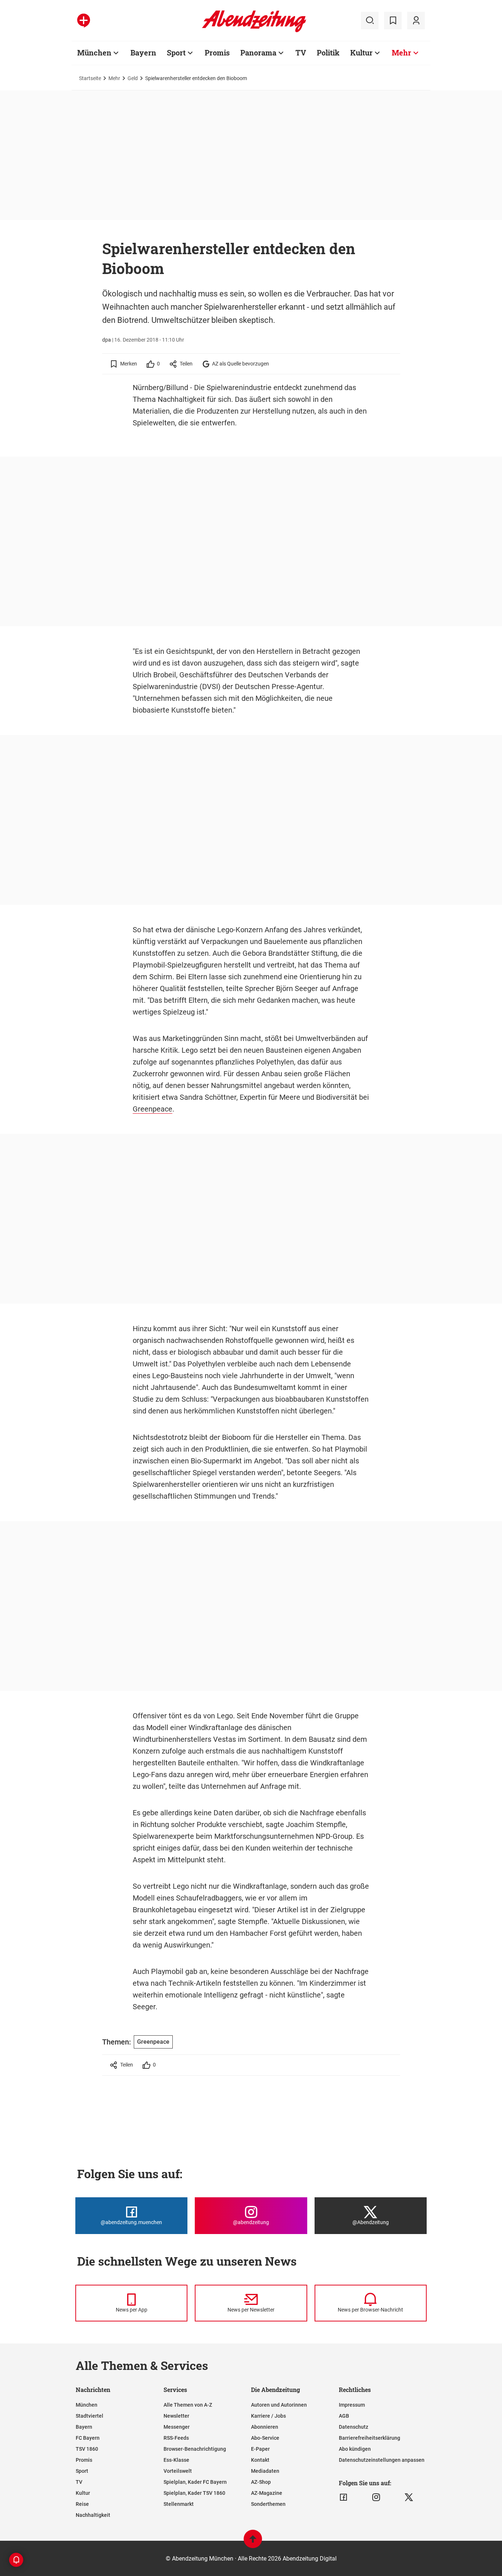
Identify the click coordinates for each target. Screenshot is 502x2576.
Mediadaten (265, 2471)
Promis (217, 53)
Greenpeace (153, 1109)
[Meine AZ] (416, 21)
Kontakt (260, 2460)
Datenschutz (354, 2427)
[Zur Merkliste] (393, 21)
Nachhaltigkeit (93, 2515)
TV (301, 53)
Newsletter (176, 2416)
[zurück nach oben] (253, 2542)
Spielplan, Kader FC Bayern (195, 2482)
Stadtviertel (89, 2416)
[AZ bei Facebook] (343, 2497)
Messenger (177, 2427)
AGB (344, 2416)
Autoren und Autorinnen (279, 2405)
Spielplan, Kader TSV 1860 (194, 2493)
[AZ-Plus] (84, 21)
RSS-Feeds (176, 2438)
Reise (82, 2504)
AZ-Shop (261, 2482)
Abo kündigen (355, 2449)
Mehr (401, 53)
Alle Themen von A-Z (188, 2405)
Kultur (361, 53)
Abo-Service (265, 2438)
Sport (176, 53)
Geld (133, 78)
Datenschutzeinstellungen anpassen (382, 2460)
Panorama (258, 53)
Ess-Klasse (176, 2460)
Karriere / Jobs (268, 2416)
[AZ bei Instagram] (376, 2497)
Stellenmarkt (179, 2504)
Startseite (90, 78)
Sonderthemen (268, 2504)
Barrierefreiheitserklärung (370, 2438)
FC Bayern (88, 2438)
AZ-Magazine (267, 2493)
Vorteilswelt (178, 2471)
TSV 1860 (87, 2449)
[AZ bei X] (409, 2497)
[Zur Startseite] (254, 31)
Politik (328, 53)
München (94, 53)
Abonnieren (265, 2427)
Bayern (143, 53)
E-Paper (260, 2449)
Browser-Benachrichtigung (195, 2449)
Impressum (352, 2405)
